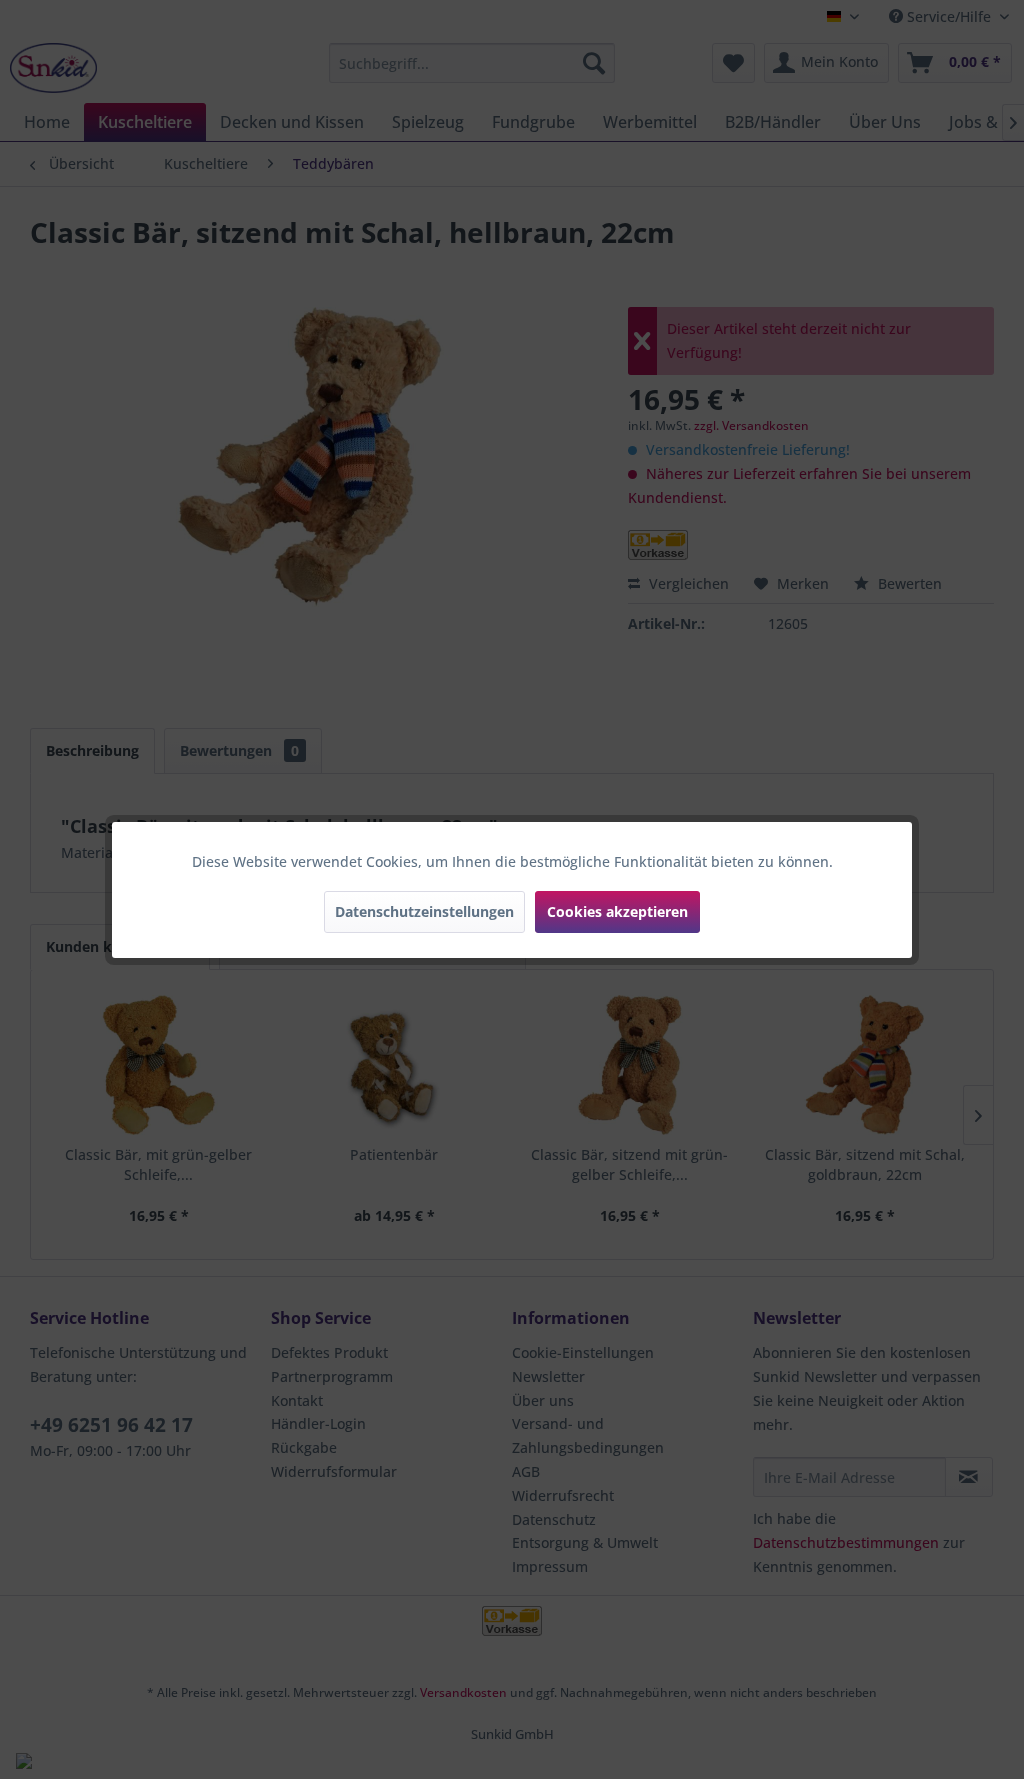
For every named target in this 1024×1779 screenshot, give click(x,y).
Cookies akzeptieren (617, 911)
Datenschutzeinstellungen (424, 911)
